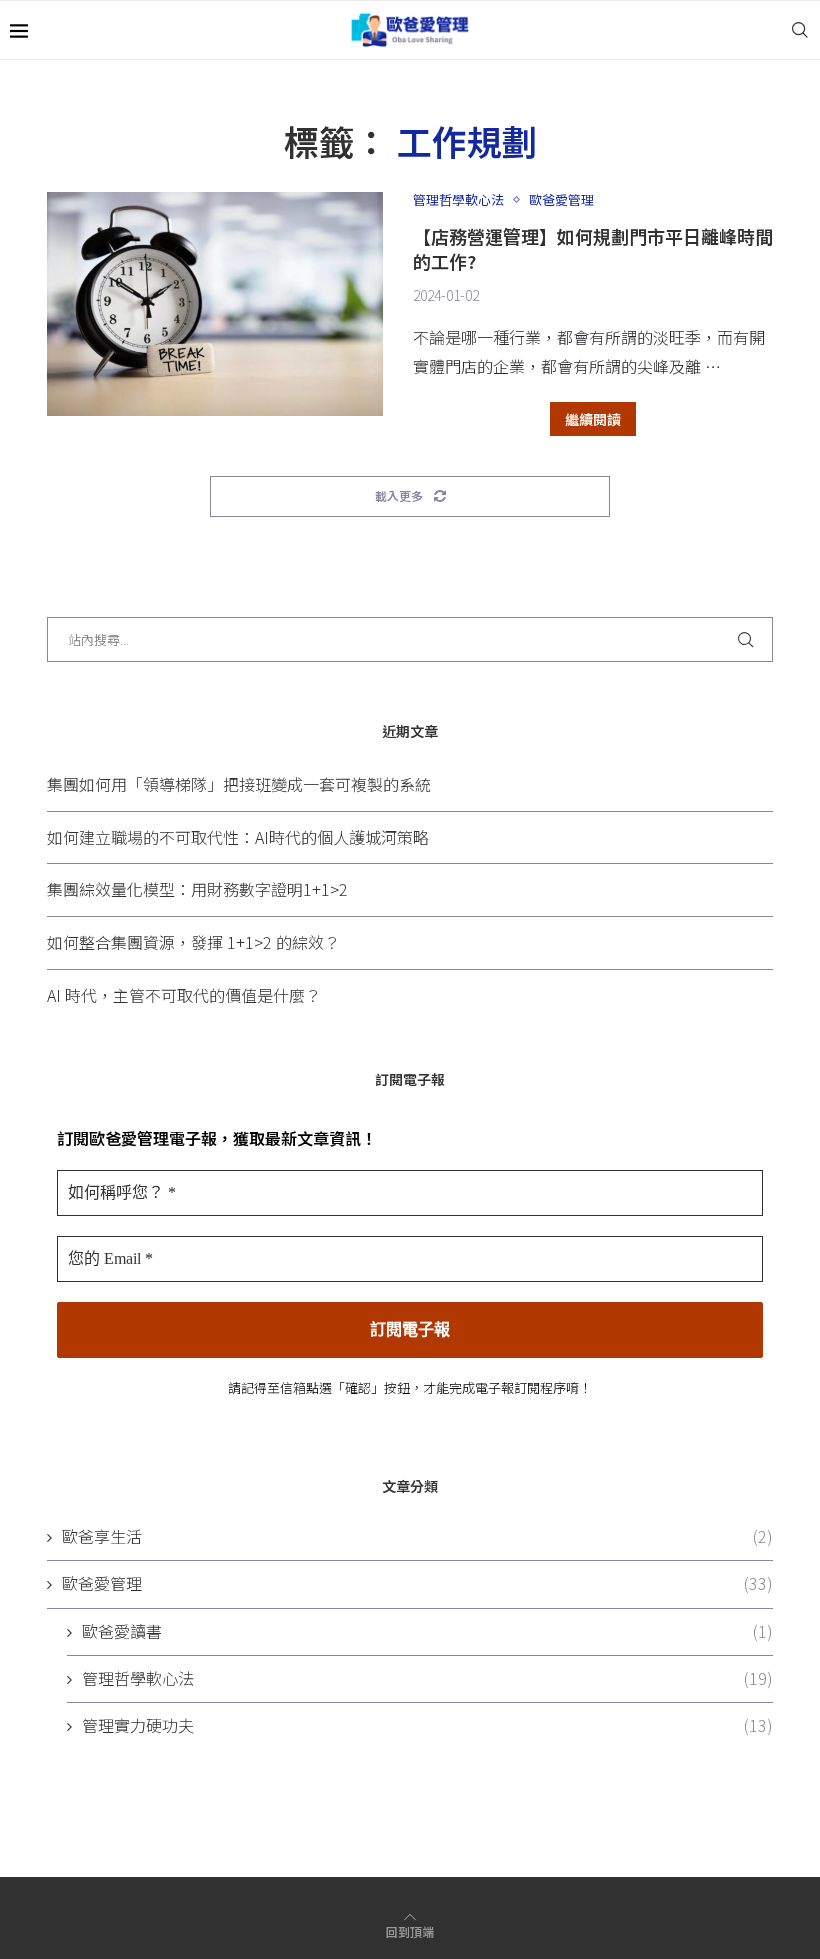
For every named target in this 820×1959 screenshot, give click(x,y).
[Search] (800, 30)
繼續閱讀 (593, 419)
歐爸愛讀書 (427, 1631)
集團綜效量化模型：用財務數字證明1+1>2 (197, 889)
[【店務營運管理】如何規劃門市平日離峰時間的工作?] (215, 304)
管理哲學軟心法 (427, 1678)
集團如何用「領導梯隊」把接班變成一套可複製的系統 (239, 784)
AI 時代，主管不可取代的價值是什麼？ (184, 995)
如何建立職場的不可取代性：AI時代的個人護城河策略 (238, 837)
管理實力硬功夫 (427, 1725)
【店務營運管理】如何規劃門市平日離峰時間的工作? (593, 248)
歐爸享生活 (417, 1536)
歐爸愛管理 (417, 1583)
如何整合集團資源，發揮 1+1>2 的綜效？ (193, 942)
